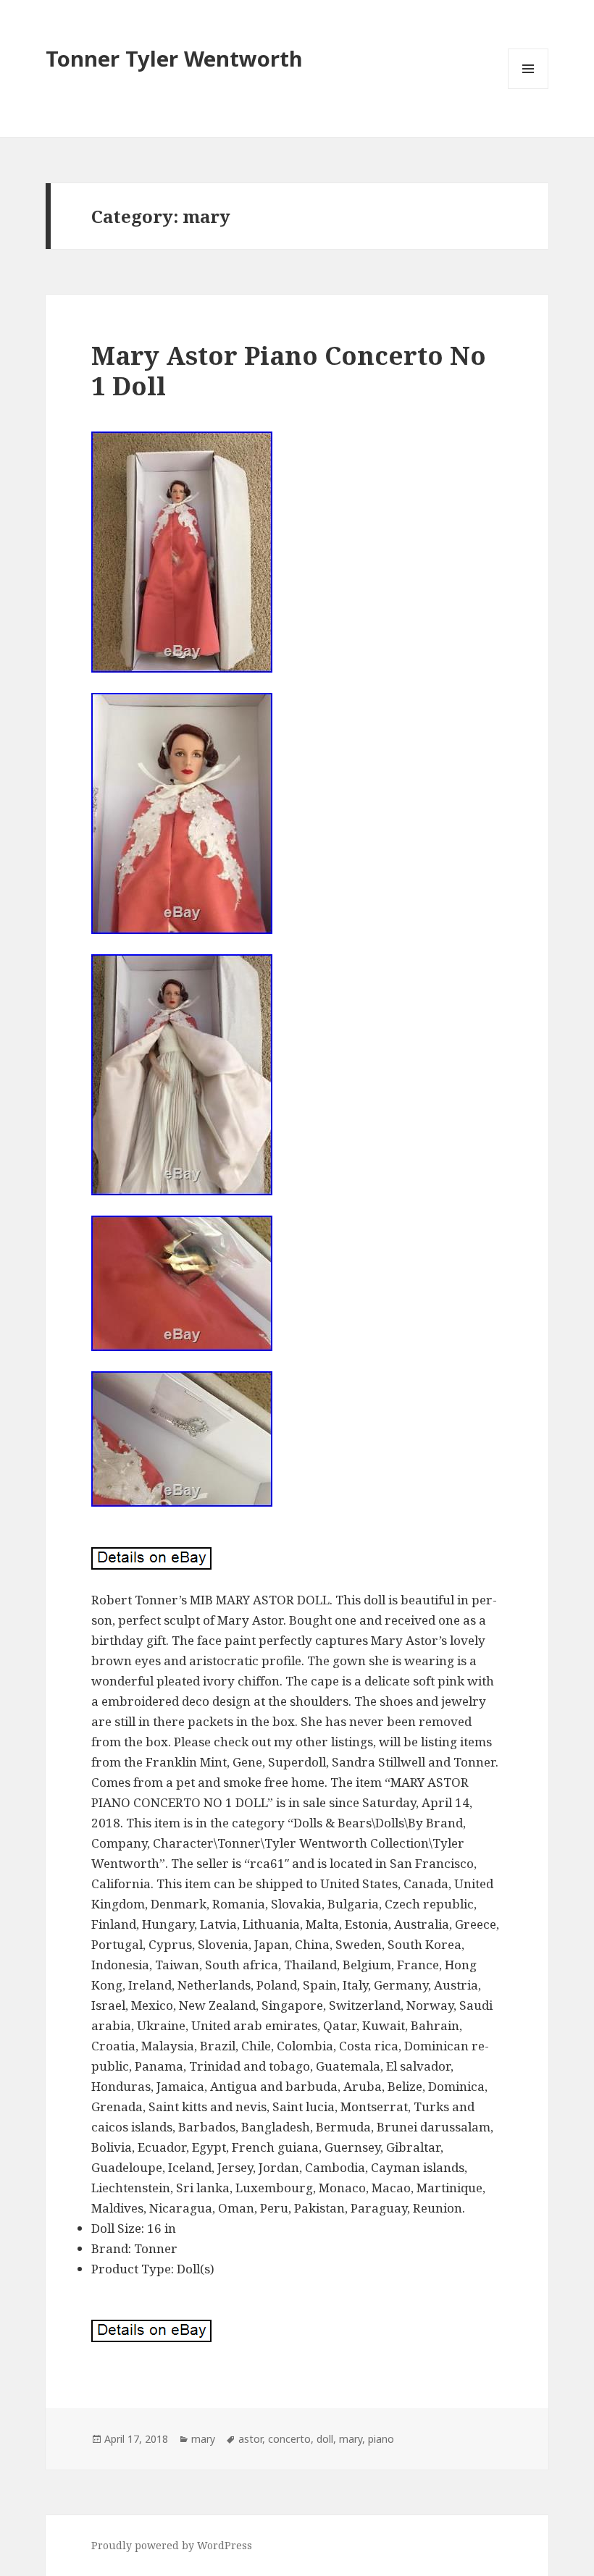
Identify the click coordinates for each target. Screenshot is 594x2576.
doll (325, 2439)
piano (381, 2439)
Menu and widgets (528, 89)
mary (203, 2439)
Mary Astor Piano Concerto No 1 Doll (289, 370)
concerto (289, 2439)
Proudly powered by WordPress (172, 2545)
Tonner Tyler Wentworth (174, 58)
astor (250, 2439)
